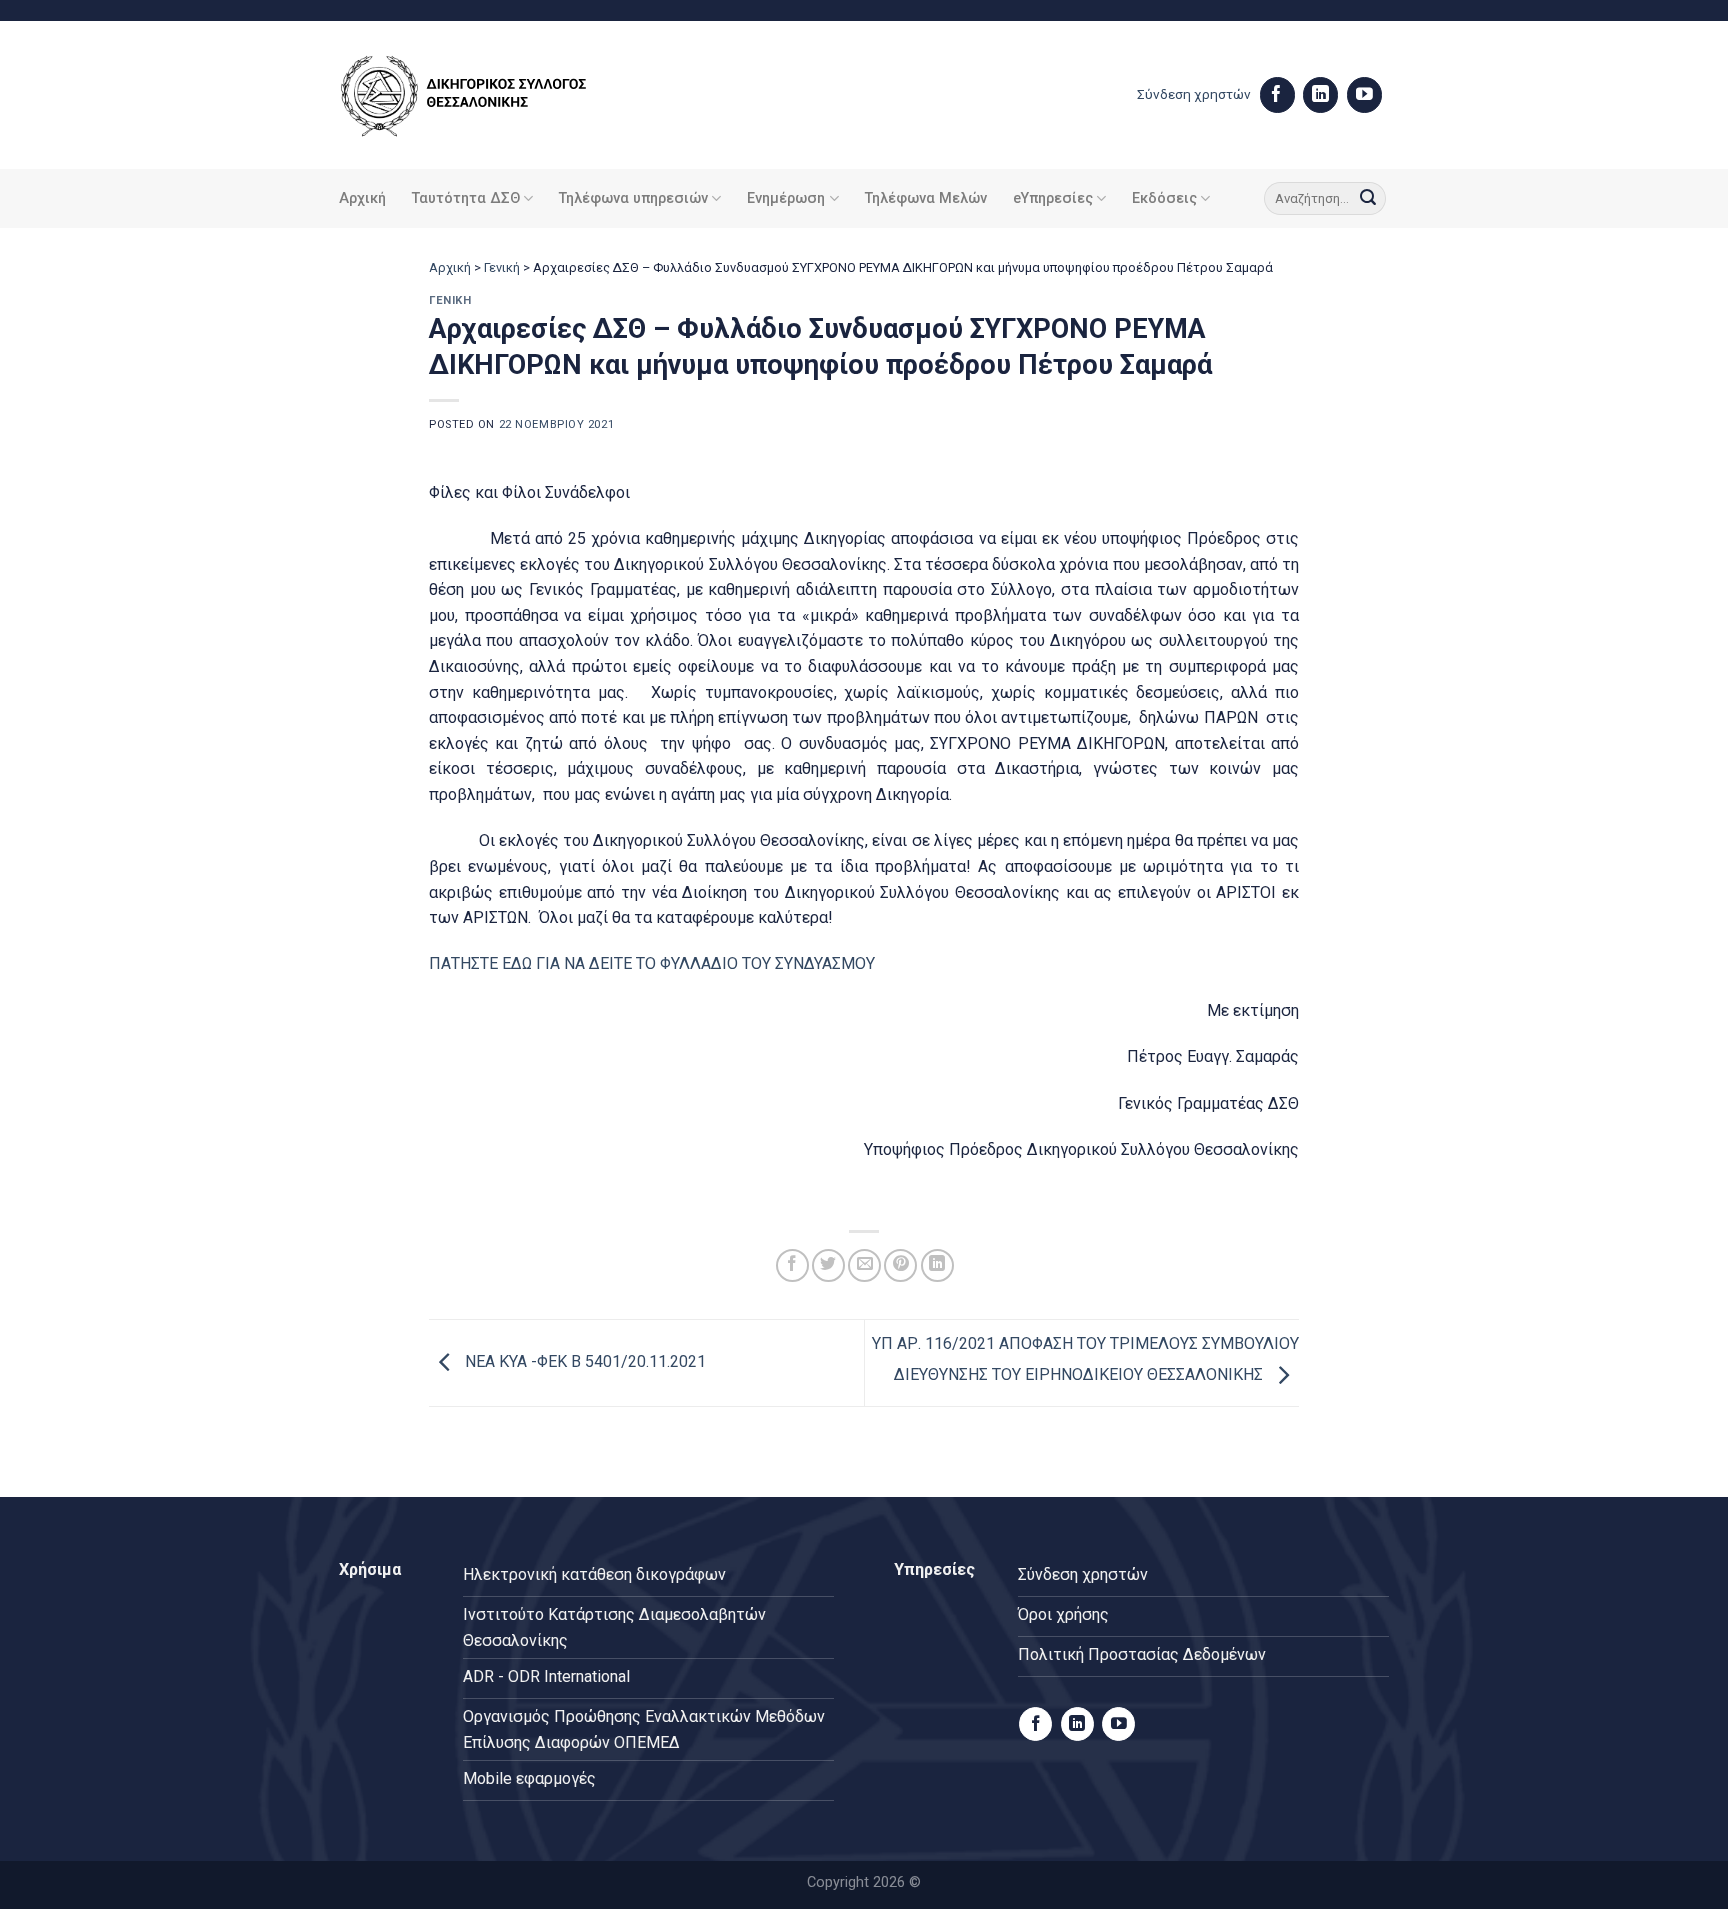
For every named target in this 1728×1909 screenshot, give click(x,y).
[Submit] (1368, 199)
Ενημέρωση (786, 198)
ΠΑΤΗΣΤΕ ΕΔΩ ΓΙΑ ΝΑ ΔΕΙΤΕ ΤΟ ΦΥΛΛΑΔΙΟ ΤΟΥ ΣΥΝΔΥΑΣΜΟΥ (652, 963)
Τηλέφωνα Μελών (926, 198)
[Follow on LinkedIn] (1320, 95)
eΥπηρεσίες (1053, 198)
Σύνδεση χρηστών (1194, 94)
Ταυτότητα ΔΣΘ (466, 198)
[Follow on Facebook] (1277, 95)
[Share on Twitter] (828, 1265)
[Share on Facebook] (792, 1265)
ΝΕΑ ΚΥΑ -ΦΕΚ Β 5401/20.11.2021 (583, 1361)
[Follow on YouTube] (1364, 95)
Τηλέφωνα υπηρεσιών (633, 198)
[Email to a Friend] (864, 1265)
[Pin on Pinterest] (900, 1265)
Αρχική (362, 198)
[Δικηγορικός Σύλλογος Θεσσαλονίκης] (489, 95)
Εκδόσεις (1164, 198)
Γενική (502, 267)
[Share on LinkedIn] (937, 1265)
